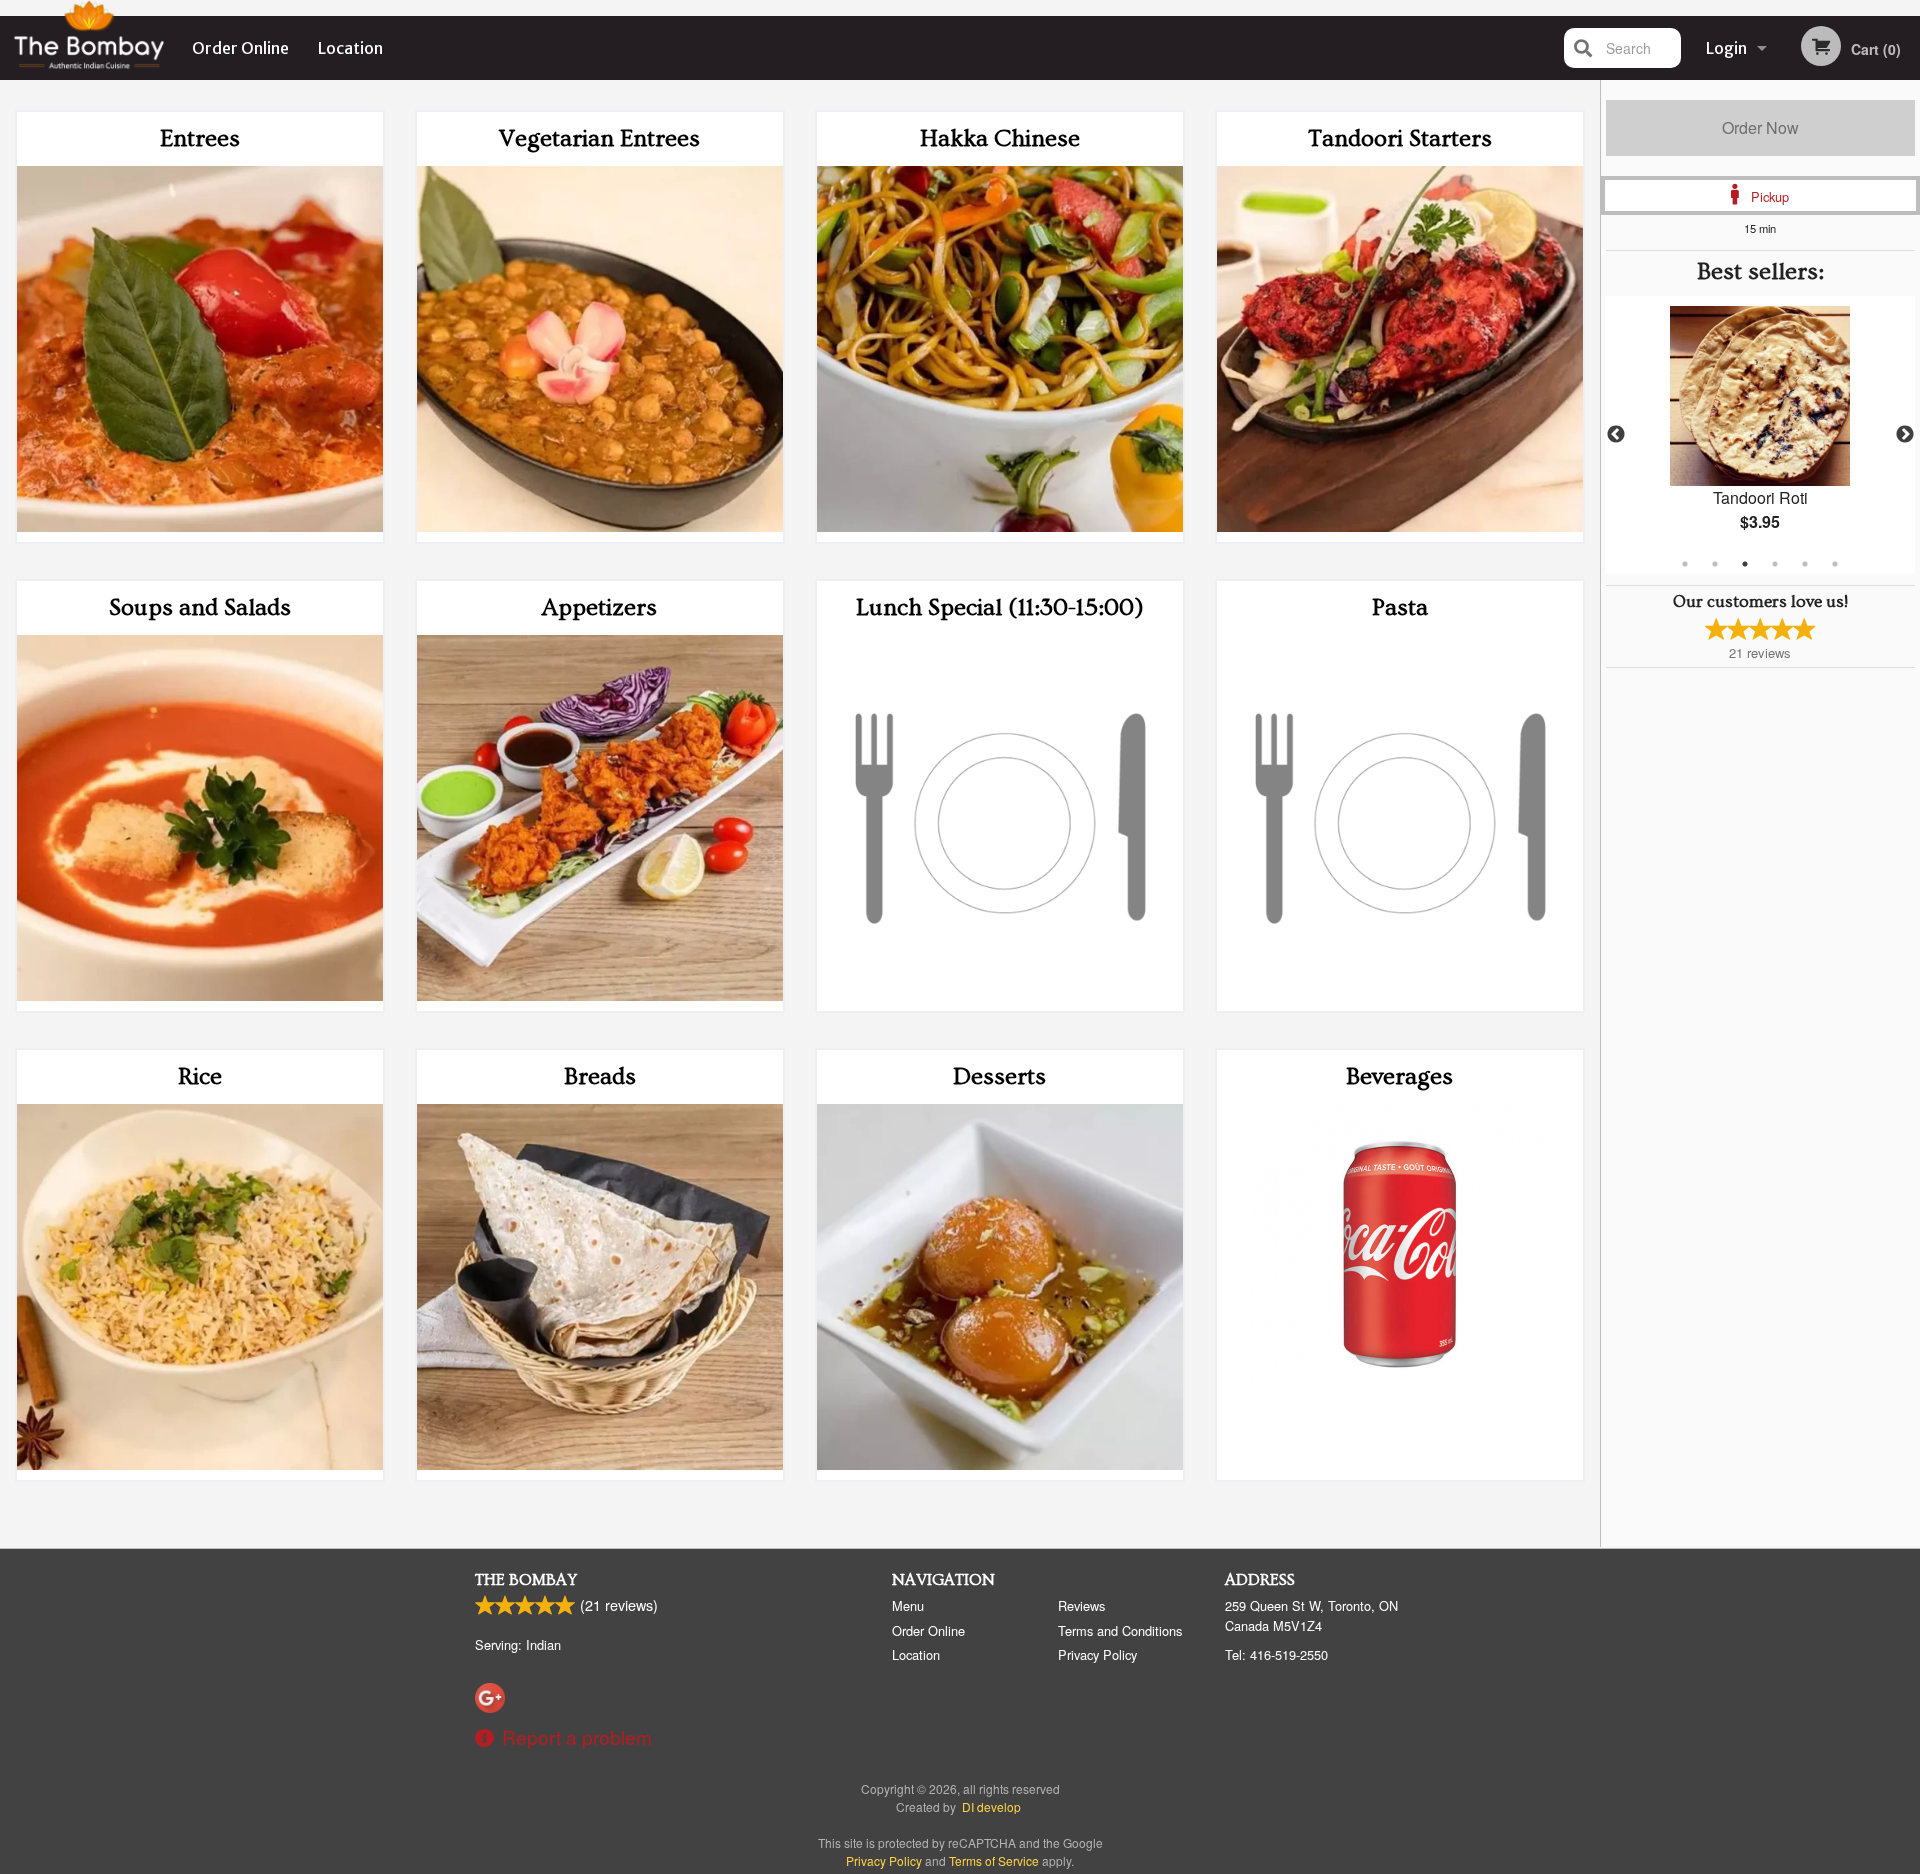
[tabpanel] (1760, 435)
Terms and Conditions (1120, 1630)
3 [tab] (1745, 564)
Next (1905, 435)
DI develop (991, 1806)
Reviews (1081, 1605)
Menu (908, 1605)
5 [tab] (1805, 564)
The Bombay (526, 1580)
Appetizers (599, 607)
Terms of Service (994, 1860)
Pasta (1400, 607)
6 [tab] (1835, 564)
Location (350, 48)
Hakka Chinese (1000, 138)
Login (1726, 48)
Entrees (200, 138)
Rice (200, 1076)
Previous (1616, 435)
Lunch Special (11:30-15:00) (1000, 607)
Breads (600, 1076)
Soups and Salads (200, 607)
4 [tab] (1775, 564)
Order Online (240, 48)
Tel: (1276, 1654)
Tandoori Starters (1400, 138)
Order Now (1760, 127)
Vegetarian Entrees (599, 138)
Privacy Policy (1097, 1654)
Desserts (999, 1076)
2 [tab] (1715, 564)
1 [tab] (1685, 564)
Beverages (1399, 1076)
